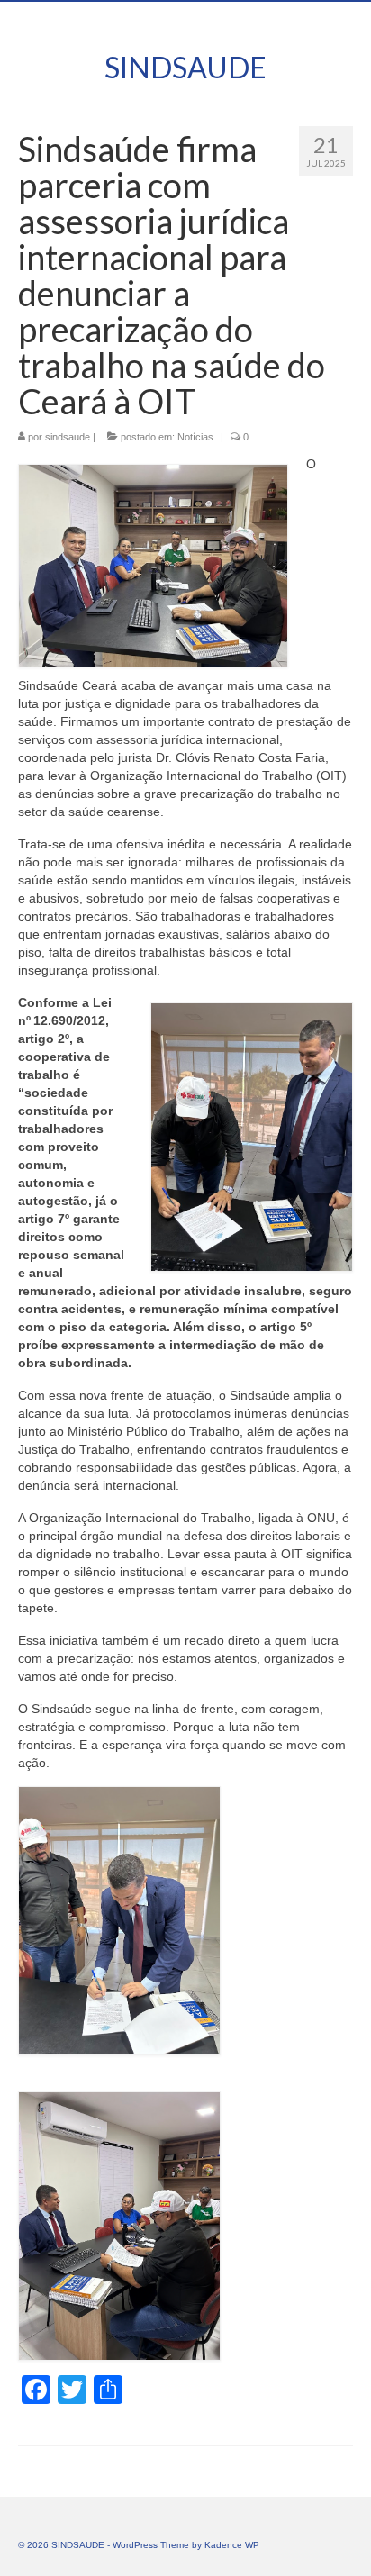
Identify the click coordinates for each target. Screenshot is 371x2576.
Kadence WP (232, 2545)
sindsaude (68, 437)
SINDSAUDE (185, 67)
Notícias (195, 437)
